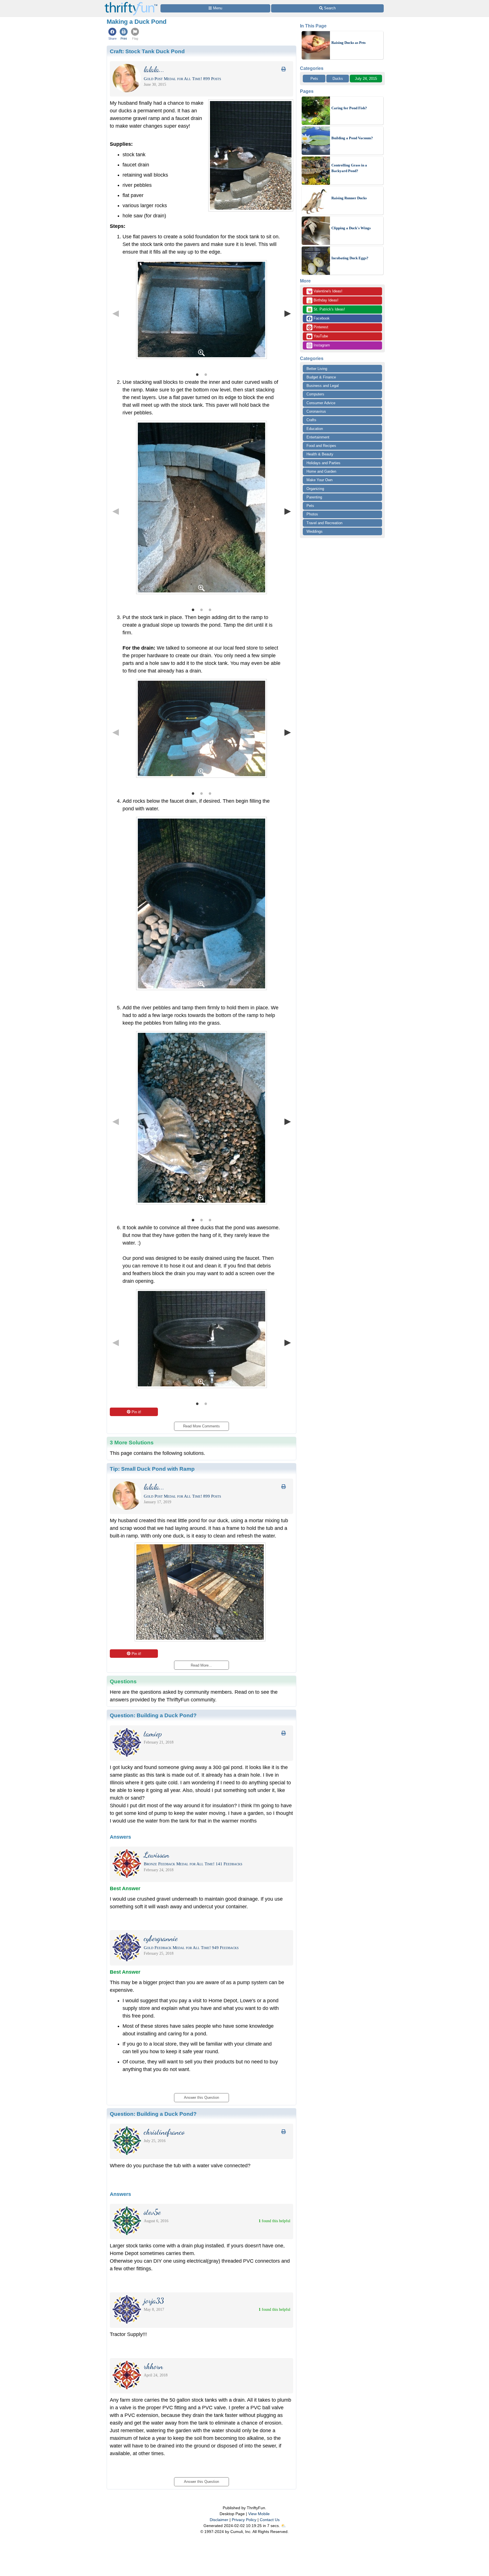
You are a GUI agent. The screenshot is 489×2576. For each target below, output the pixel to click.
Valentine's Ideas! (325, 292)
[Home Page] (131, 3)
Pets (314, 79)
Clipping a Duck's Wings (351, 228)
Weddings (315, 531)
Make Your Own (319, 480)
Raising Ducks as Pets (348, 43)
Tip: (152, 1469)
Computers (315, 394)
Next (288, 313)
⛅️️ (283, 2526)
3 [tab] (210, 609)
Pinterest (320, 327)
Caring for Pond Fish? (349, 108)
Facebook (321, 318)
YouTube (320, 336)
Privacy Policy (244, 2520)
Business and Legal (323, 386)
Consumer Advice (321, 403)
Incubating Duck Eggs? (350, 258)
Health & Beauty (320, 454)
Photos (312, 514)
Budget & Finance (321, 377)
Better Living (317, 369)
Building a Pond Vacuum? (352, 138)
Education (315, 429)
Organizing (315, 489)
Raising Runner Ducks (349, 198)
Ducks (338, 79)
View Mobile (259, 2514)
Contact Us (270, 2520)
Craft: (147, 51)
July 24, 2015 (366, 79)
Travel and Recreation (324, 523)
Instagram (321, 345)
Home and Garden (321, 471)
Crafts (311, 420)
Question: (153, 1715)
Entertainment (318, 437)
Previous (115, 313)
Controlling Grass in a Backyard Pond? (349, 168)
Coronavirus (316, 411)
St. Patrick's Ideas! (326, 310)
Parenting (314, 497)
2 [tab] (206, 374)
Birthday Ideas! (323, 301)
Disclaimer (219, 2520)
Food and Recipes (321, 446)
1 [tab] (197, 374)
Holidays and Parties (323, 463)
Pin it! (136, 1412)
